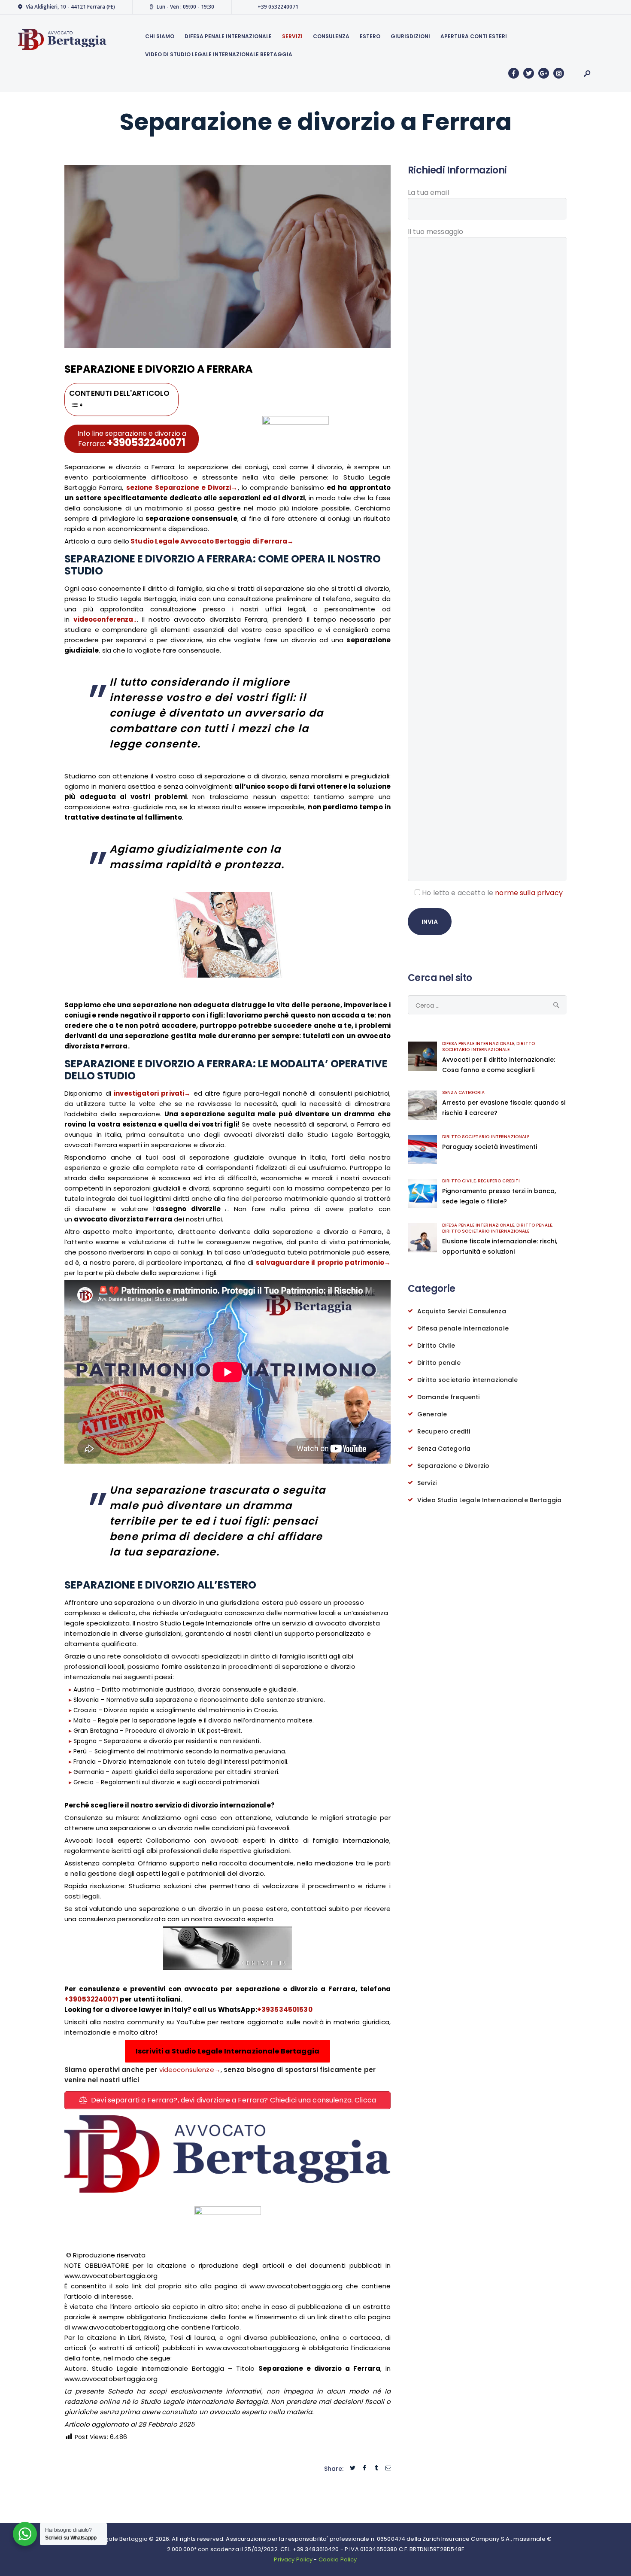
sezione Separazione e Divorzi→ (182, 488)
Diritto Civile (459, 1181)
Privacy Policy (293, 2559)
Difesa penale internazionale (478, 1043)
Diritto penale (534, 1225)
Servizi (427, 1483)
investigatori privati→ (152, 1093)
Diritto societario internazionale (488, 1046)
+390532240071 (146, 442)
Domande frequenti (448, 1397)
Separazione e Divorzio (453, 1466)
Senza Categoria (463, 1092)
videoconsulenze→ (190, 2070)
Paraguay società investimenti (490, 1147)
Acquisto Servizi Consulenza (462, 1311)
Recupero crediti (499, 1181)
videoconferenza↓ (105, 619)
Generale (432, 1414)
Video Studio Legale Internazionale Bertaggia (489, 1500)
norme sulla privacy (529, 893)
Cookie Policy (338, 2559)
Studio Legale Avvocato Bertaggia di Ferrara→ (211, 541)
